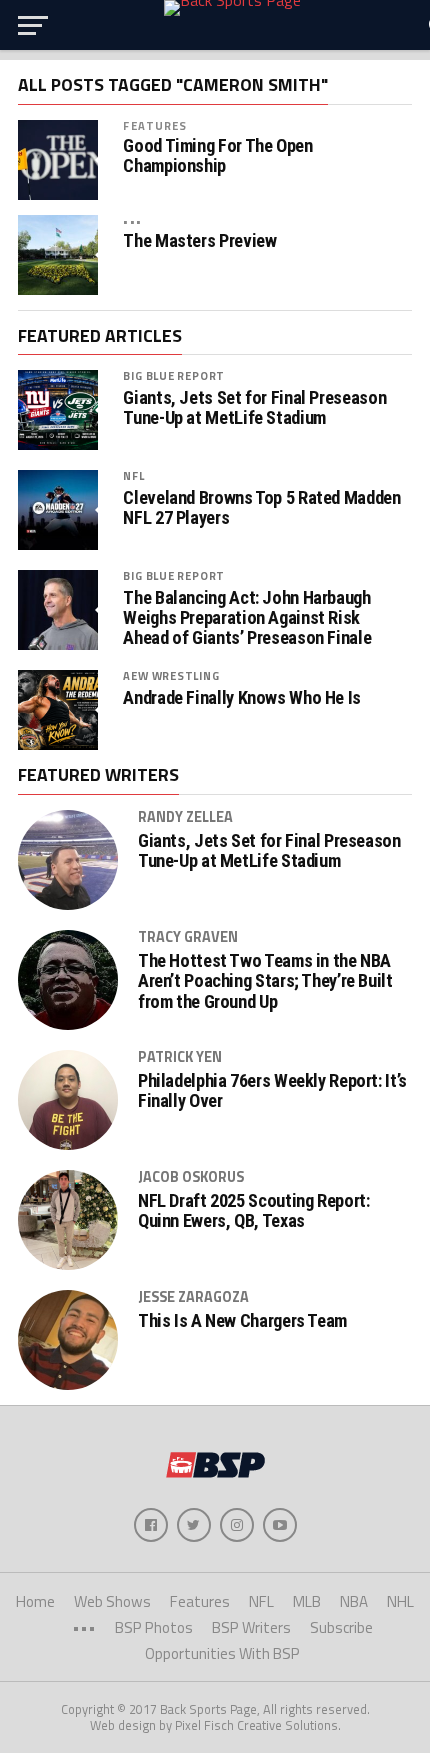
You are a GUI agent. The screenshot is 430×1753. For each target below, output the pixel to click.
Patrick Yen (180, 1057)
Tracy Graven (188, 937)
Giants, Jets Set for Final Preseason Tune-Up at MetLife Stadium (254, 408)
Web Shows (112, 1601)
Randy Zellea (185, 817)
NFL (133, 475)
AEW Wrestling (171, 675)
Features (155, 125)
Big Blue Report (174, 375)
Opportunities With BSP (222, 1653)
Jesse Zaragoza (193, 1297)
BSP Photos (154, 1627)
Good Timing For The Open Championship (217, 156)
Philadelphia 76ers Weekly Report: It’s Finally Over (272, 1091)
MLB (307, 1601)
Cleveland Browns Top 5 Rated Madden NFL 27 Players (261, 508)
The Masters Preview (199, 241)
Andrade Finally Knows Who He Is (242, 698)
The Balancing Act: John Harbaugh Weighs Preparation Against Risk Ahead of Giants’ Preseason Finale (247, 618)
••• (132, 220)
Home (35, 1601)
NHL (400, 1601)
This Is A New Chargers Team (242, 1321)
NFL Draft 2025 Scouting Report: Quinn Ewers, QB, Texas (254, 1211)
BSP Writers (251, 1627)
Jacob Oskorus (191, 1177)
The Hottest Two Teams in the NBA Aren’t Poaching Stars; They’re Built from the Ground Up (265, 981)
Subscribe (341, 1627)
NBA (354, 1601)
